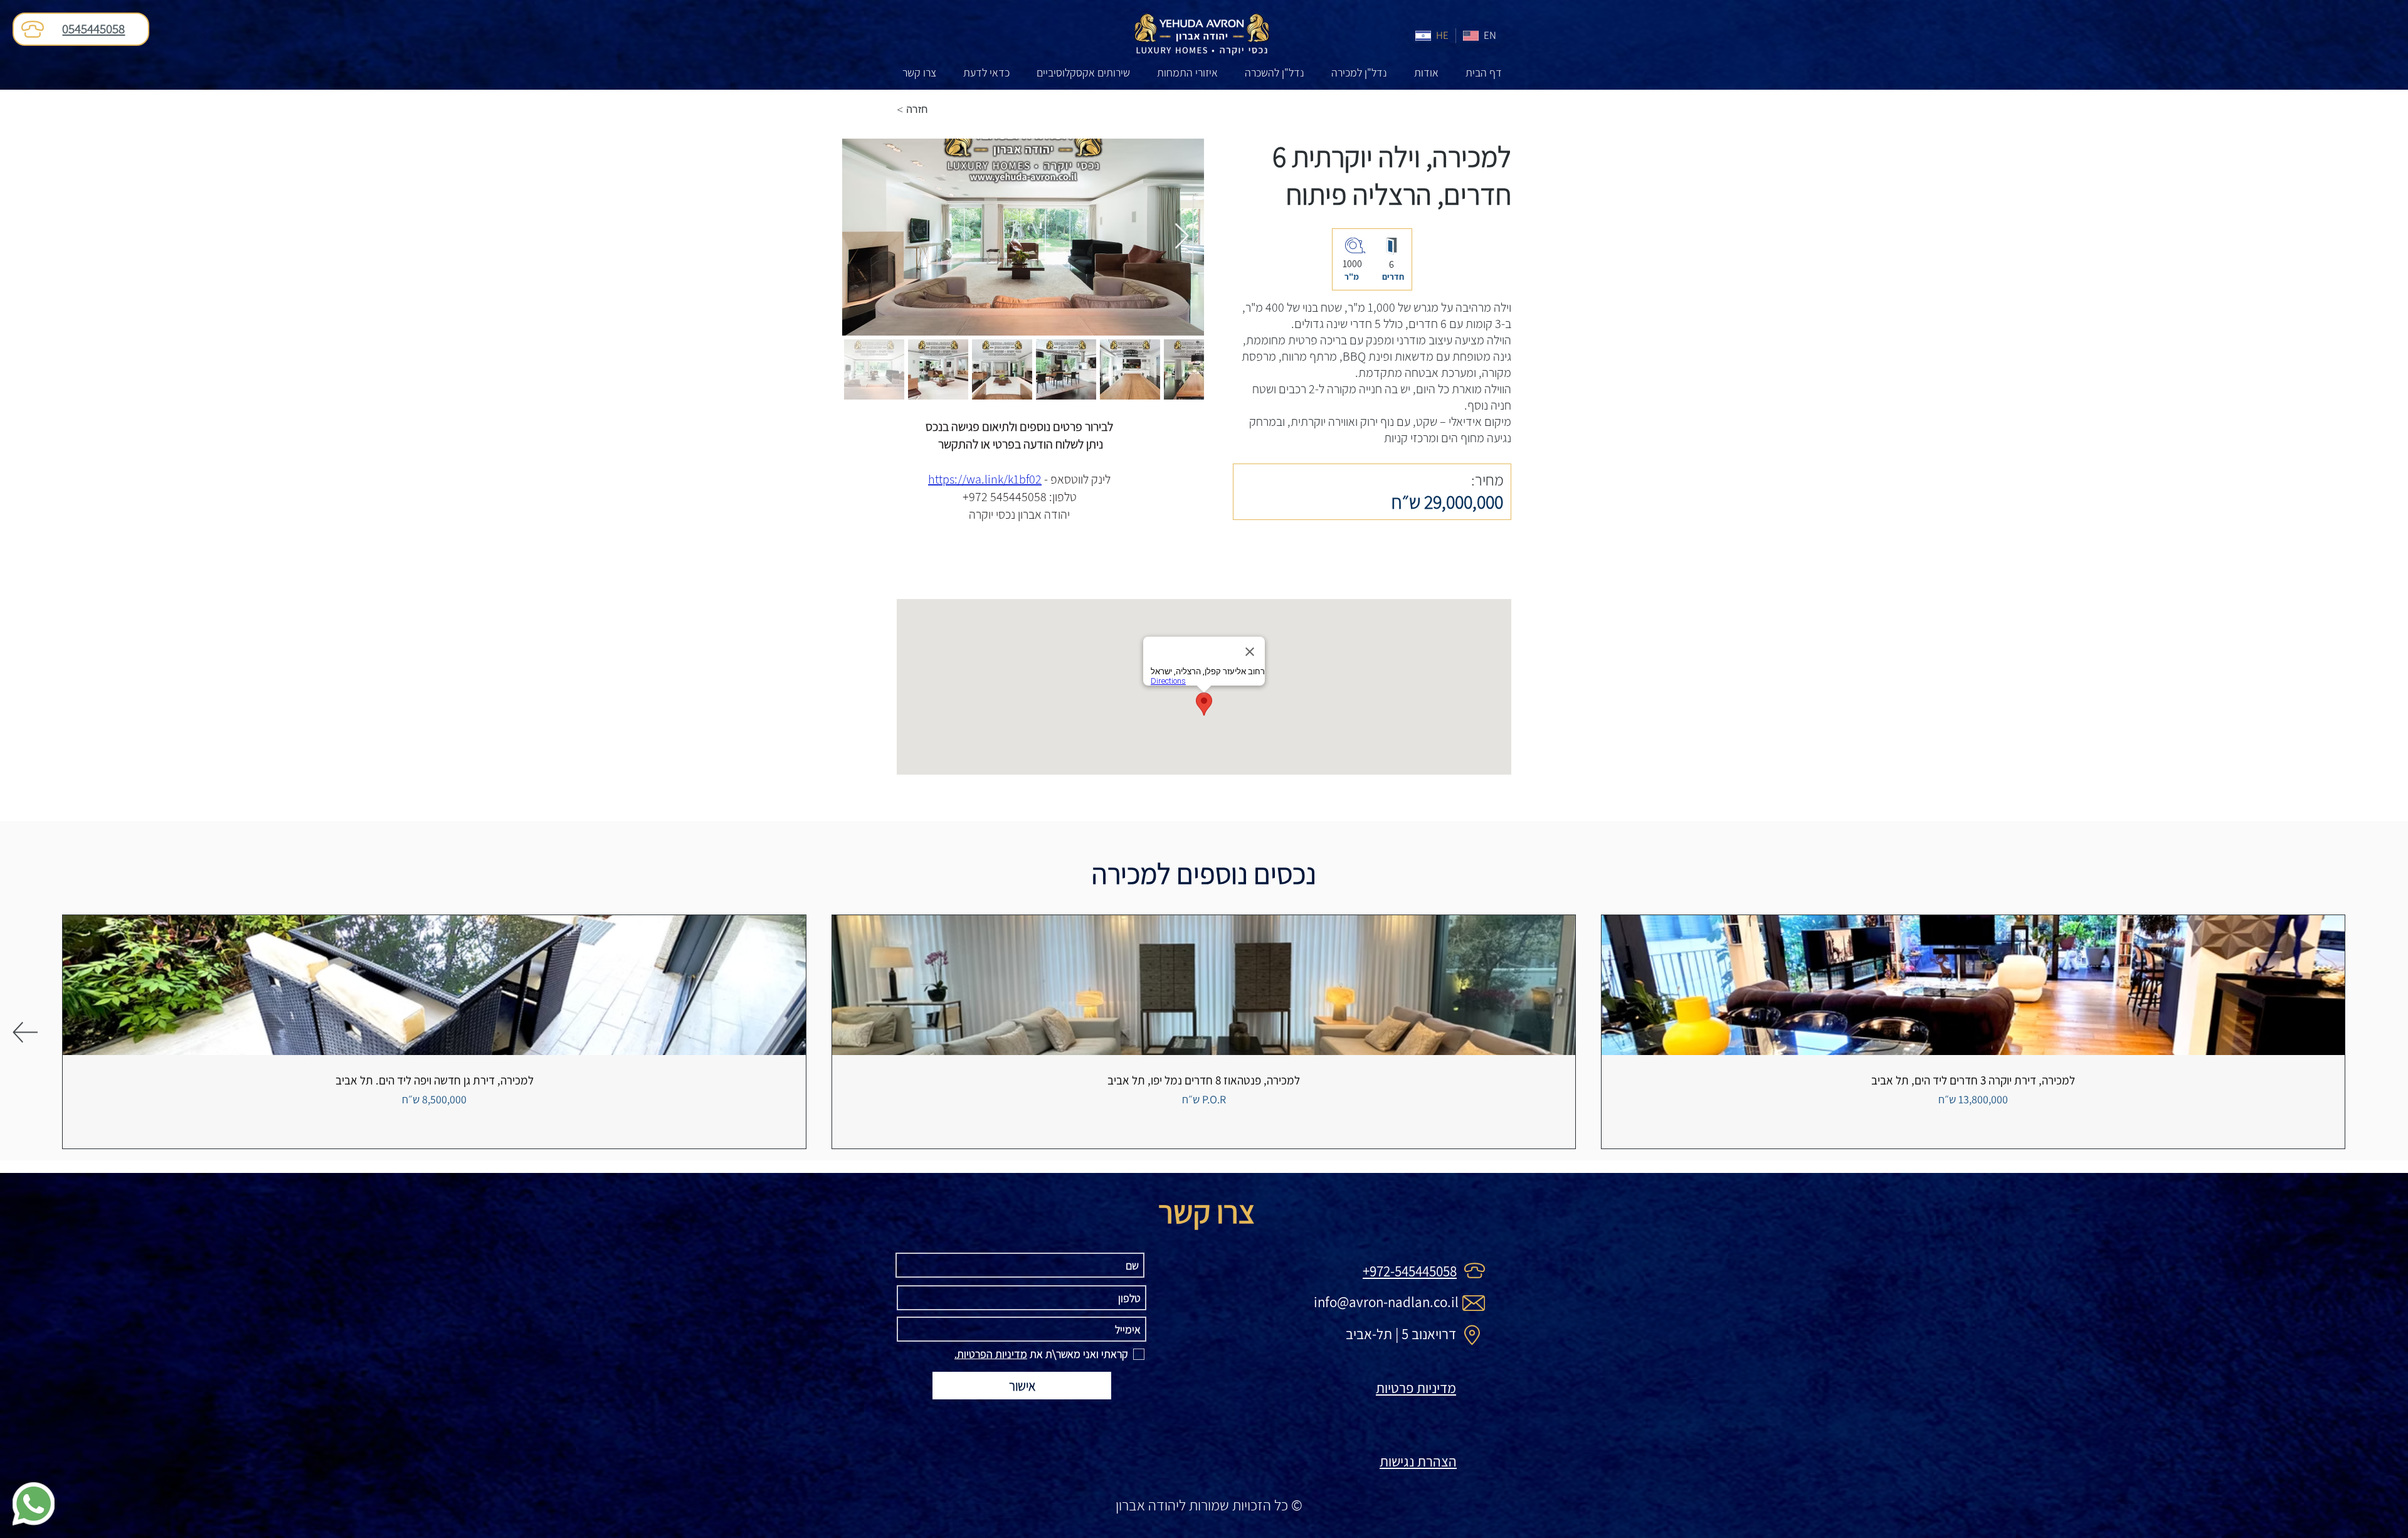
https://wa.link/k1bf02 (985, 479)
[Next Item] (1181, 237)
